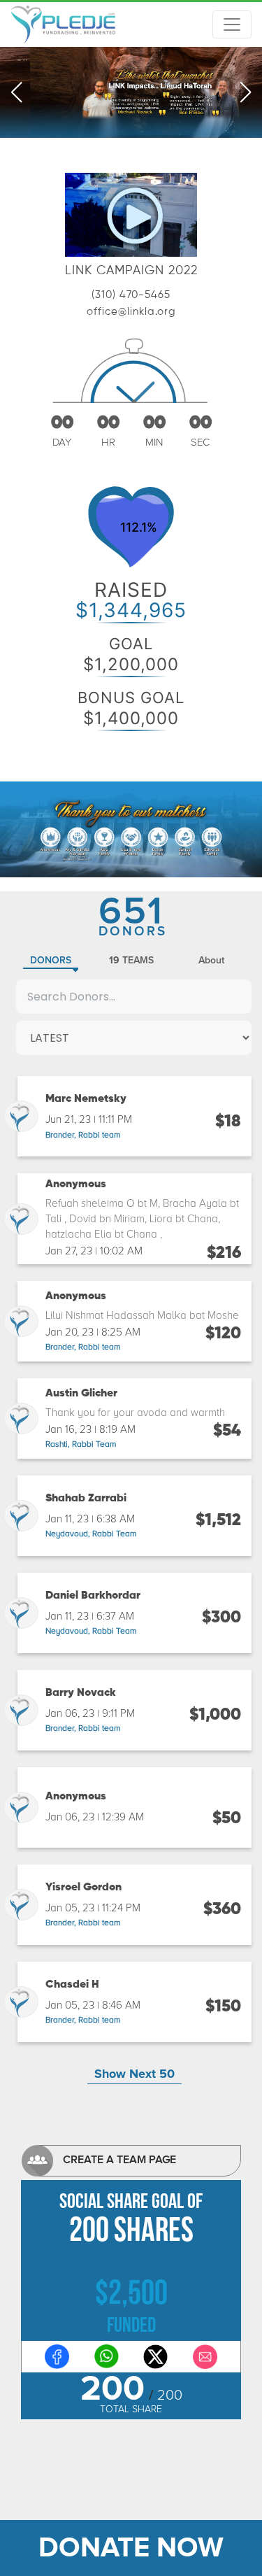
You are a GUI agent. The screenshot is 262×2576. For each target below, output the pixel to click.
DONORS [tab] (51, 960)
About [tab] (211, 960)
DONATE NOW (131, 2548)
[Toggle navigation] (232, 24)
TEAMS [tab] (131, 960)
